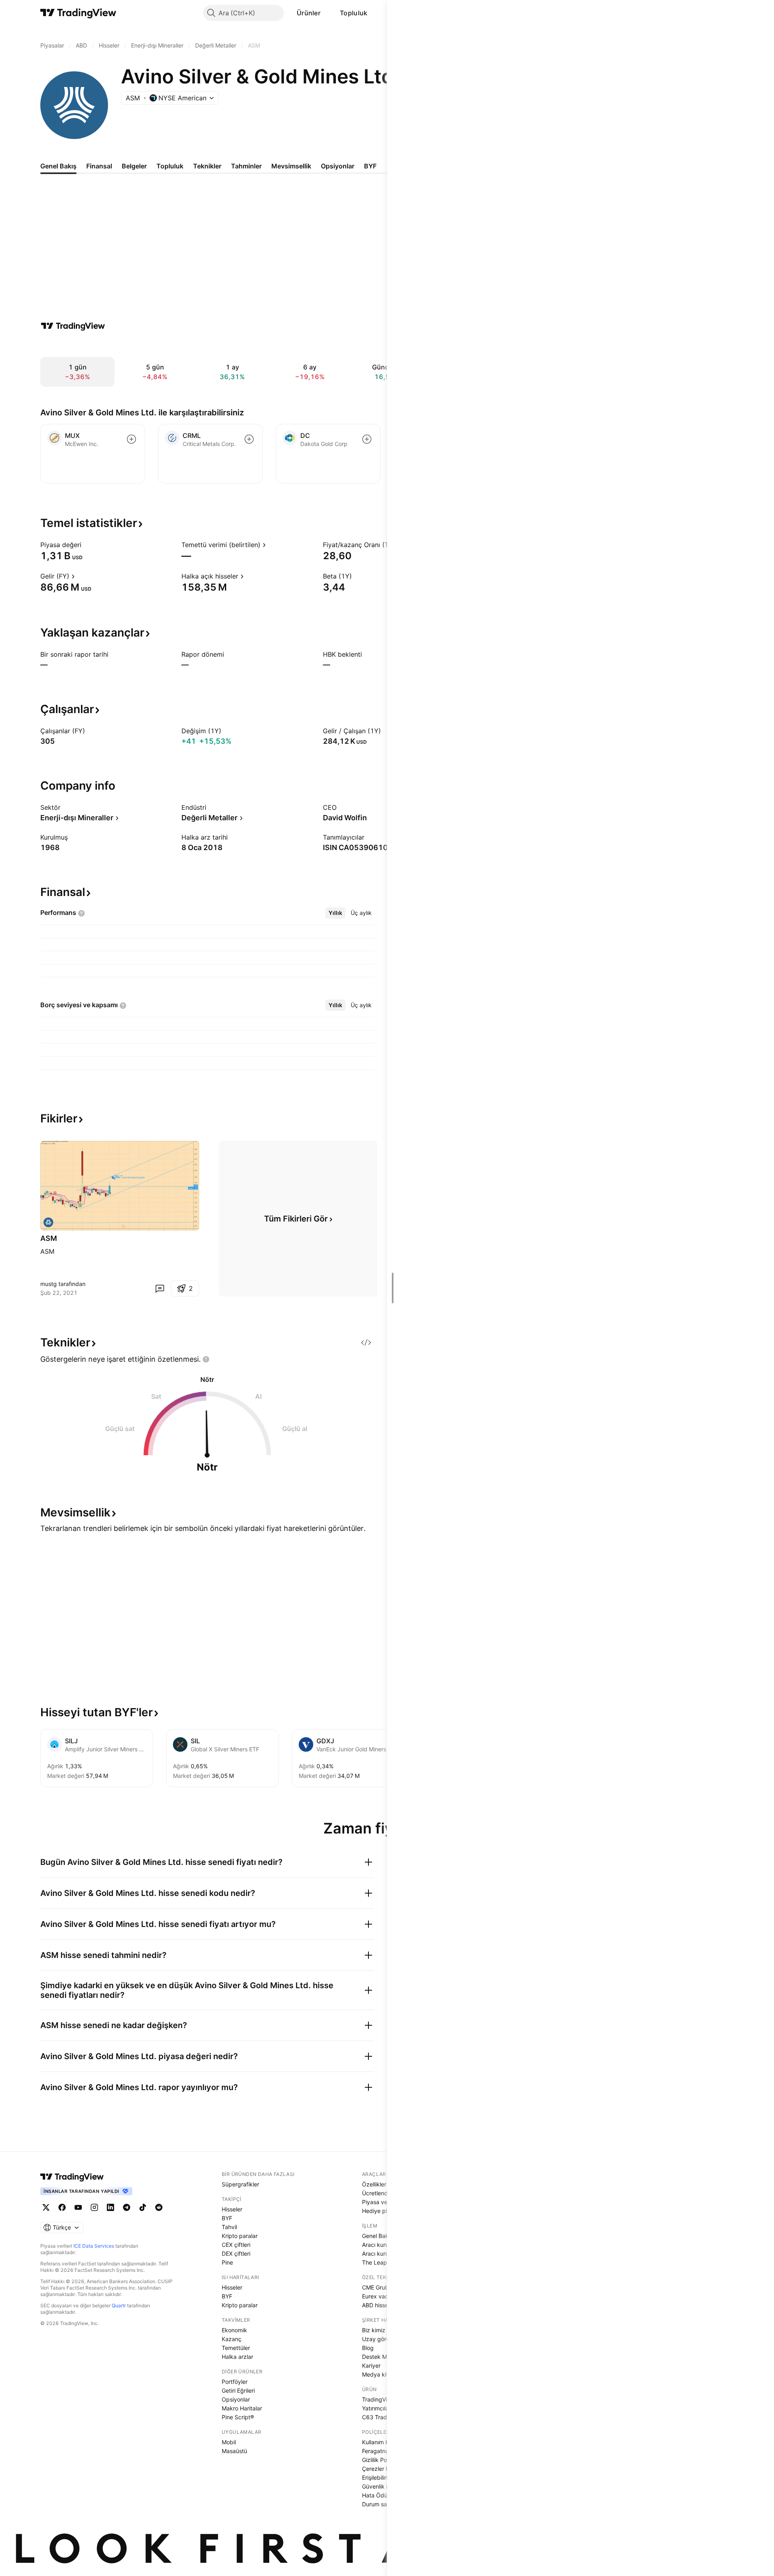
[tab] (335, 913)
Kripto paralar (240, 2236)
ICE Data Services (94, 2246)
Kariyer (371, 2365)
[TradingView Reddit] (159, 2207)
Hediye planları (382, 2211)
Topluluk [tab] (170, 166)
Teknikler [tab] (207, 166)
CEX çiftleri (236, 2245)
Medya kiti (376, 2374)
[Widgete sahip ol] (366, 1342)
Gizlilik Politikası (383, 2460)
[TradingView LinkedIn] (110, 2207)
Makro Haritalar (242, 2408)
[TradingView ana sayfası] (78, 13)
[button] (327, 13)
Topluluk (354, 13)
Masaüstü (234, 2451)
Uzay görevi (378, 2339)
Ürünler (309, 13)
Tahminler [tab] (246, 166)
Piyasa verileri (380, 2202)
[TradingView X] (46, 2207)
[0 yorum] (160, 1288)
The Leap (375, 2262)
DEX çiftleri (236, 2253)
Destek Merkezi (383, 2357)
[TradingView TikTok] (143, 2207)
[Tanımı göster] (87, 545)
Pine (227, 2262)
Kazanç (232, 2339)
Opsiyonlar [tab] (338, 166)
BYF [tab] (370, 166)
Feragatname (379, 2451)
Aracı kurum (378, 2245)
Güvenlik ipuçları (384, 2486)
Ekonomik (234, 2330)
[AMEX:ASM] (48, 1222)
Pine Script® (238, 2417)
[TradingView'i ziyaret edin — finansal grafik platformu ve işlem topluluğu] (73, 326)
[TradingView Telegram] (127, 2207)
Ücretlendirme (381, 2193)
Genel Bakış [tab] (58, 166)
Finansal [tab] (99, 166)
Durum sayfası (381, 2504)
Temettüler (236, 2348)
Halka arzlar (237, 2357)
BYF (227, 2218)
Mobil (229, 2442)
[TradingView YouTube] (78, 2207)
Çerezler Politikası (385, 2469)
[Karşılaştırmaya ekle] (131, 439)
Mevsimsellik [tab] (291, 166)
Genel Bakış (377, 2236)
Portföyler (235, 2382)
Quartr (119, 2305)
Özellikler (374, 2184)
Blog (368, 2348)
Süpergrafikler (240, 2184)
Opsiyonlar (236, 2399)
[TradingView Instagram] (94, 2207)
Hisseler (232, 2209)
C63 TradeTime (382, 2417)
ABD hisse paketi (384, 2305)
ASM (49, 1238)
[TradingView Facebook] (62, 2207)
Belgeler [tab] (134, 166)
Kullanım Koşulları (384, 2442)
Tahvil (229, 2227)
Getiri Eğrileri (238, 2390)
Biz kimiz (374, 2330)
